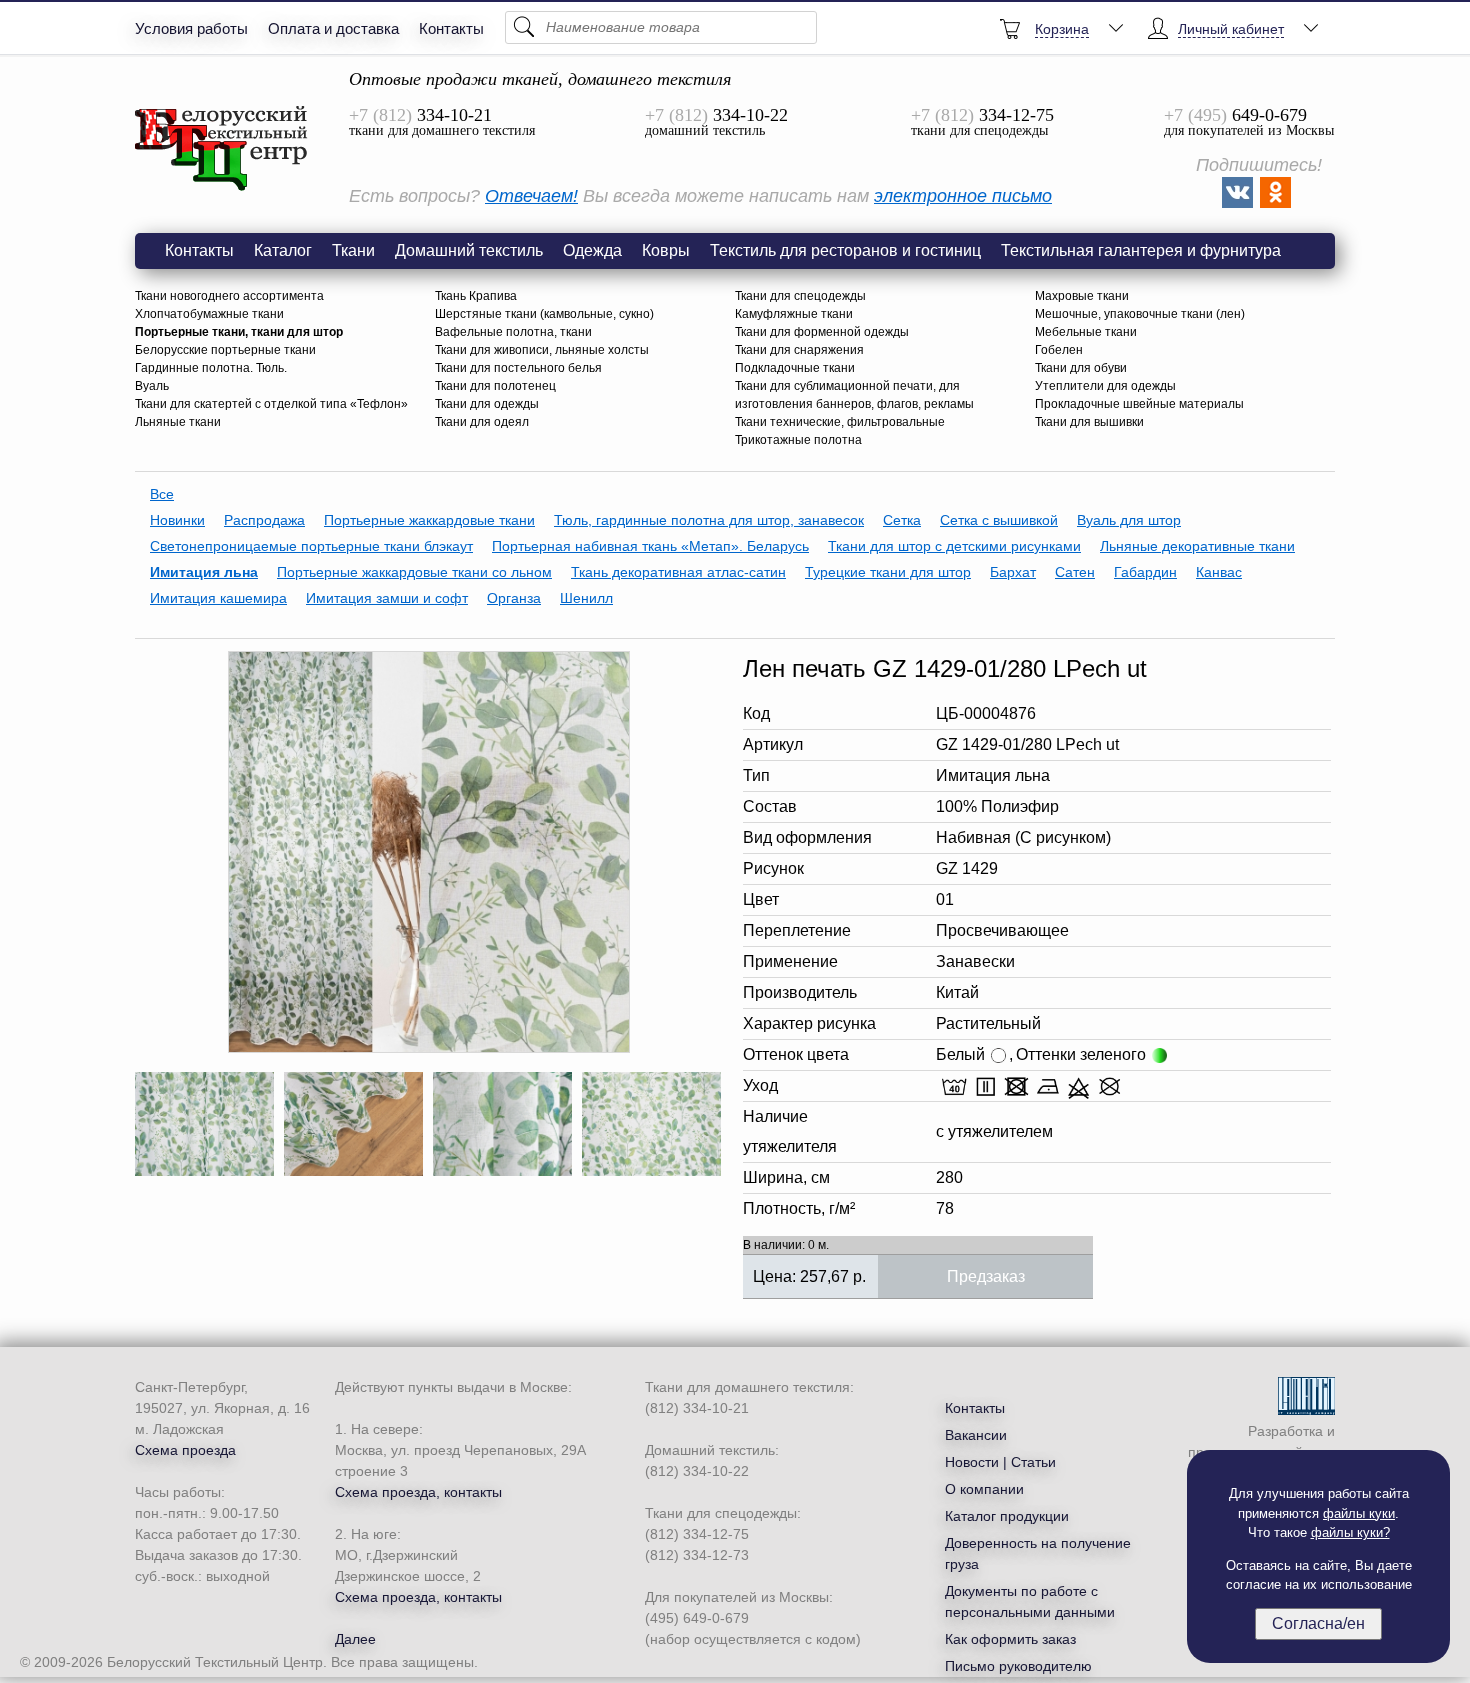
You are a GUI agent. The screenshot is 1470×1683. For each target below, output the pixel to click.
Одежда (592, 250)
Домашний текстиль (469, 250)
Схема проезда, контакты (418, 1492)
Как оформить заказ (1010, 1639)
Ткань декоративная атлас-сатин (678, 572)
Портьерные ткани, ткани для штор (239, 332)
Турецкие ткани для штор (888, 572)
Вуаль (152, 386)
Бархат (1013, 572)
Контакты (451, 28)
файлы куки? (1350, 1532)
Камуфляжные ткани (794, 314)
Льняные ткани (178, 422)
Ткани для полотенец (495, 386)
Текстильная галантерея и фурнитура (1141, 250)
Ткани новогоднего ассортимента (229, 296)
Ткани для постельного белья (518, 368)
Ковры (666, 250)
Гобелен (1059, 350)
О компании (984, 1489)
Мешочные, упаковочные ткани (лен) (1140, 314)
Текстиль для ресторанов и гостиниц (845, 250)
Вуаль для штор (1129, 520)
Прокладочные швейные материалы (1139, 404)
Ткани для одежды (487, 404)
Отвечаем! (531, 196)
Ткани (353, 250)
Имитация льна (204, 572)
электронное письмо (963, 196)
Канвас (1219, 572)
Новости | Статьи (1000, 1462)
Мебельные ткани (1086, 332)
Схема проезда (185, 1450)
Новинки (177, 520)
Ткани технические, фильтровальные (840, 422)
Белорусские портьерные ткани (225, 350)
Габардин (1145, 572)
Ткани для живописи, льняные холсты (542, 350)
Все (162, 494)
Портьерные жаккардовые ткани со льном (414, 572)
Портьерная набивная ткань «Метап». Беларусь (650, 546)
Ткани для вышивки (1089, 422)
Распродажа (264, 520)
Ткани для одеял (482, 422)
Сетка (902, 520)
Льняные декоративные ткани (1197, 546)
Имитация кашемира (218, 598)
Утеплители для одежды (1105, 386)
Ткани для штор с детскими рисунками (954, 546)
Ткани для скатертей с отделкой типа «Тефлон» (271, 404)
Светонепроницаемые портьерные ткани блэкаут (311, 546)
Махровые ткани (1082, 296)
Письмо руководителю (1018, 1666)
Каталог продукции (1007, 1516)
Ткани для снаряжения (799, 350)
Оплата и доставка (333, 28)
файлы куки (1359, 1513)
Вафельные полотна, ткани (513, 332)
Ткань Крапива (476, 296)
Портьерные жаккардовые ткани (429, 520)
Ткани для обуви (1081, 368)
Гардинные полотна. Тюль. (211, 368)
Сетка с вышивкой (999, 520)
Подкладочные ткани (795, 368)
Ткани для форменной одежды (822, 332)
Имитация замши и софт (387, 598)
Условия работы (191, 28)
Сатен (1075, 572)
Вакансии (976, 1435)
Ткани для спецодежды (800, 296)
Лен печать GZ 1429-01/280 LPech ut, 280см (222, 149)
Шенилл (586, 598)
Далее (355, 1639)
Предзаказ (986, 1276)
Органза (514, 598)
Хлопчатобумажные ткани (209, 314)
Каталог (283, 250)
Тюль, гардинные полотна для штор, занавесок (709, 520)
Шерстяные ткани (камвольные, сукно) (544, 314)
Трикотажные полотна (798, 440)
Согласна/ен (1318, 1623)
